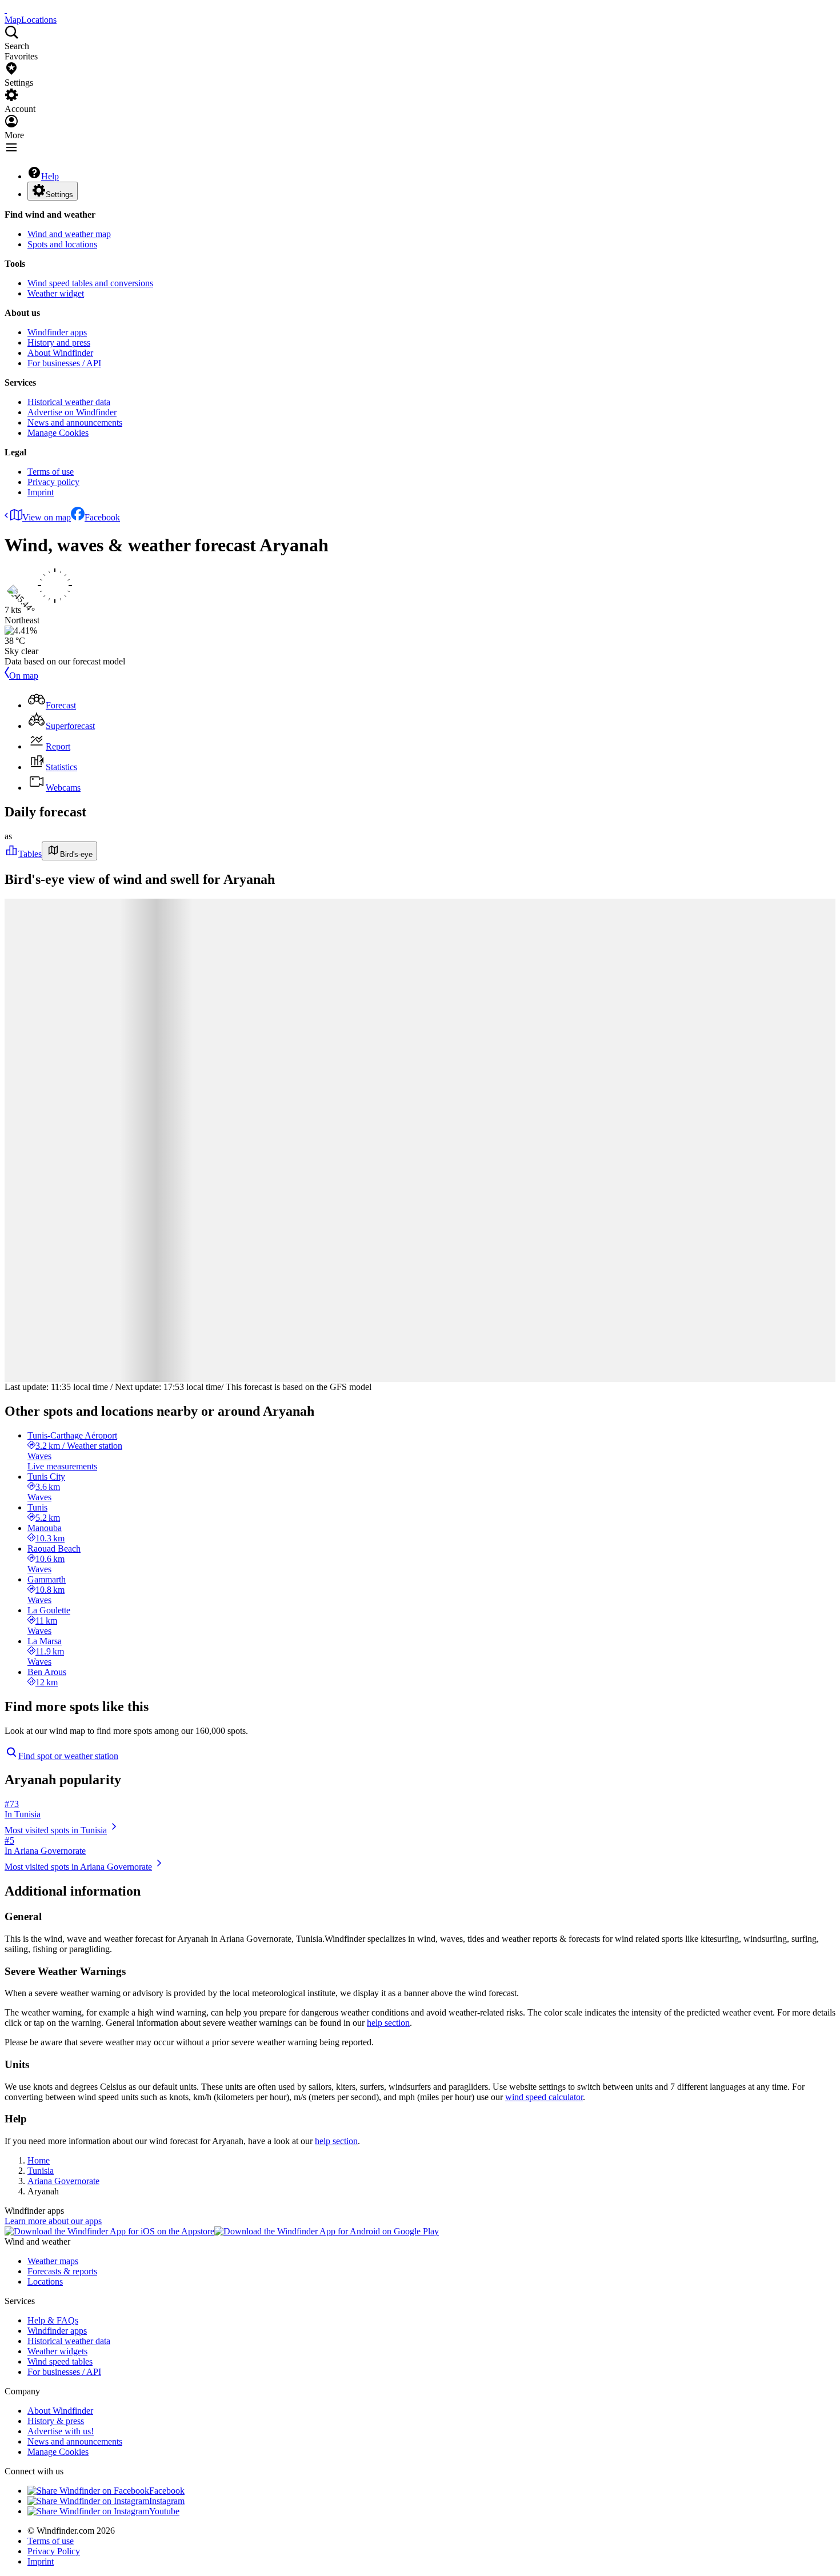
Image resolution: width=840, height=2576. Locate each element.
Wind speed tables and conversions (90, 283)
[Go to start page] (6, 9)
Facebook (102, 517)
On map (24, 676)
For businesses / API (64, 363)
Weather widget (56, 293)
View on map (47, 517)
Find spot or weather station (68, 1756)
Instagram (167, 2501)
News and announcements (75, 422)
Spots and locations (62, 244)
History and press (59, 342)
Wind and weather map (69, 234)
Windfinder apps (57, 332)
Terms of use (51, 472)
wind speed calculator (544, 2097)
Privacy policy (53, 482)
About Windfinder (60, 353)
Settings (59, 195)
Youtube (164, 2511)
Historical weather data (69, 402)
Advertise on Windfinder (72, 412)
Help (50, 176)
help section (388, 2023)
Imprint (41, 492)
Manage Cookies (58, 433)
